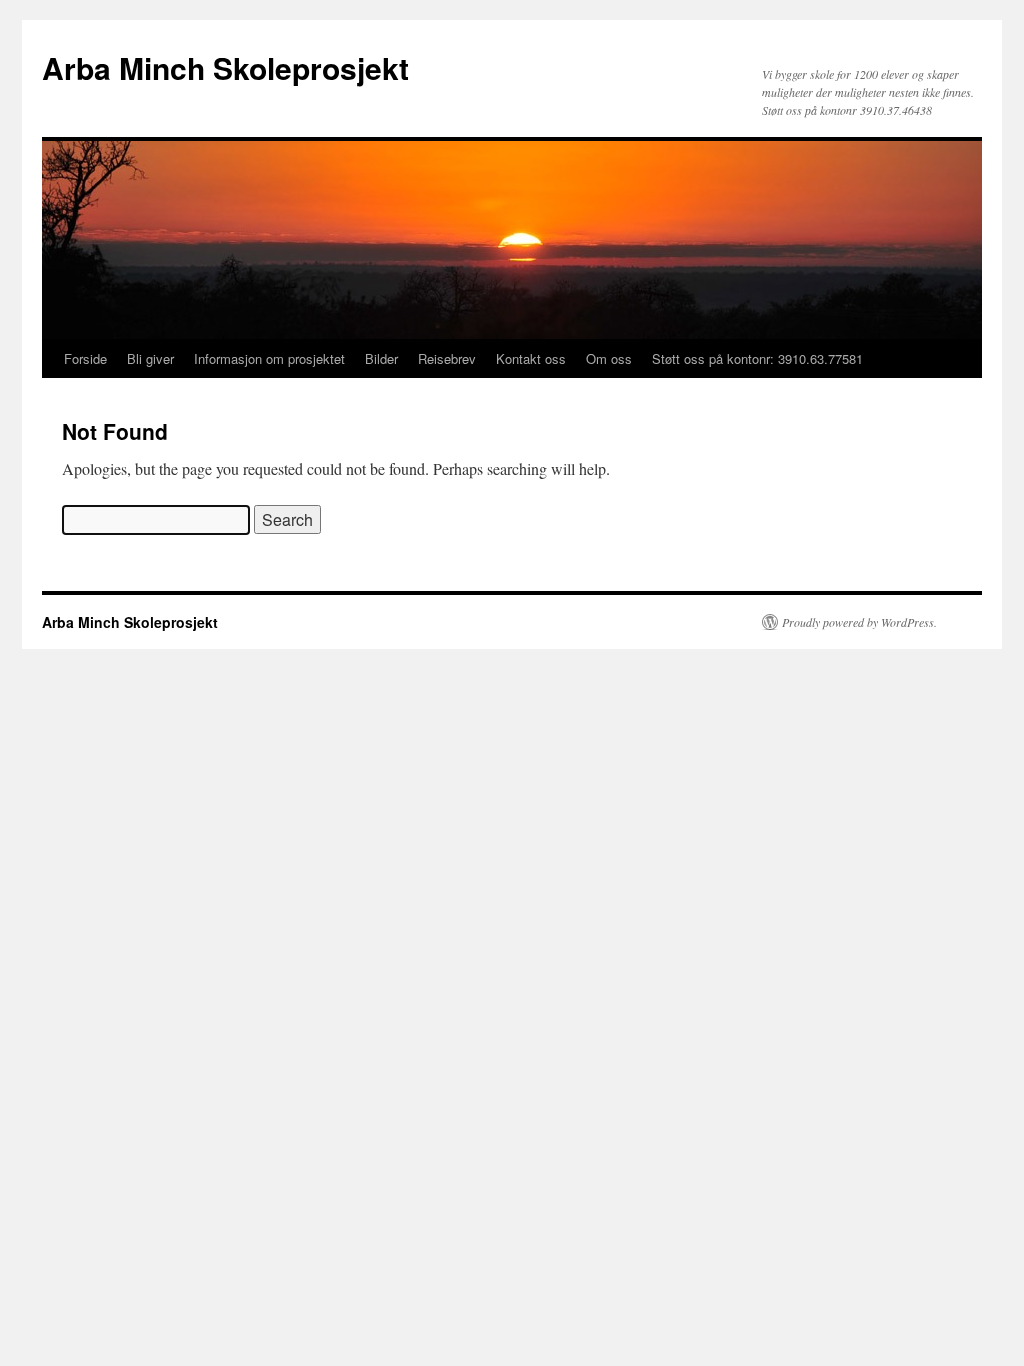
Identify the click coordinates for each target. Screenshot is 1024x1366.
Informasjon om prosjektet (269, 358)
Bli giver (150, 358)
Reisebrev (447, 358)
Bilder (381, 358)
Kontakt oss (531, 358)
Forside (85, 358)
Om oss (609, 358)
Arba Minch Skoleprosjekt (225, 67)
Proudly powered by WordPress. (859, 622)
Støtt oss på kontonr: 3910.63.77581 (757, 358)
